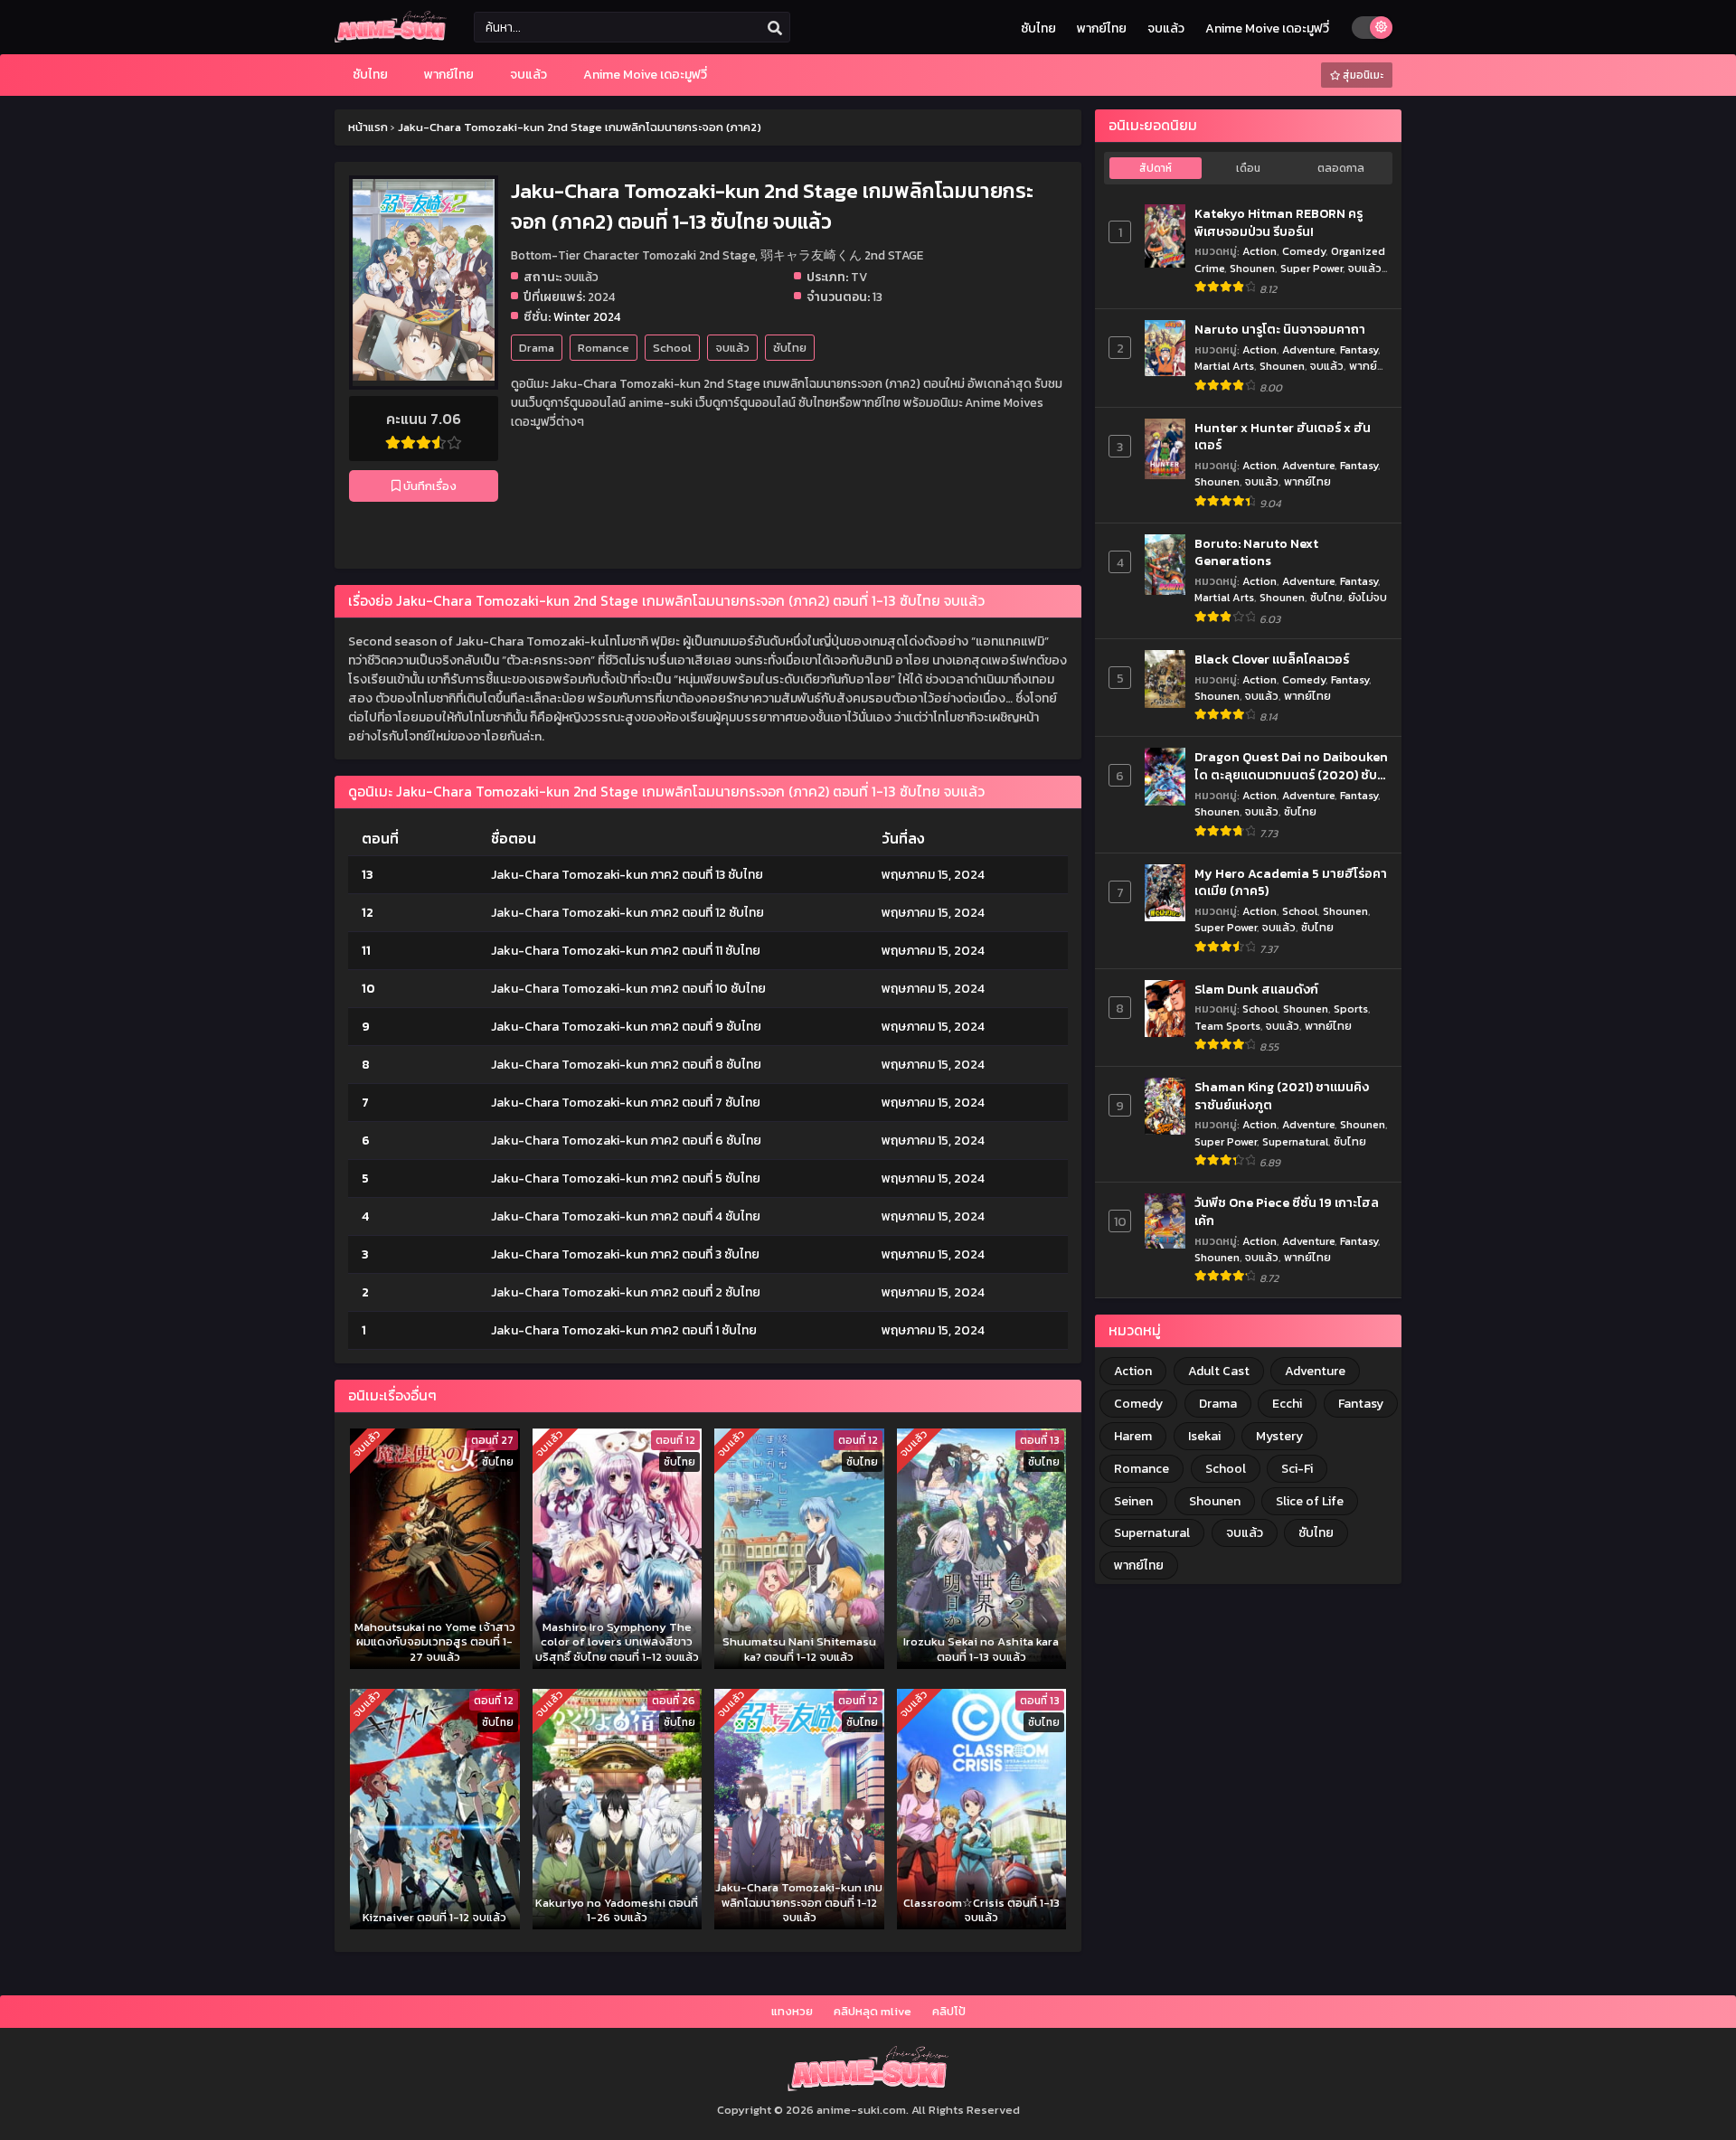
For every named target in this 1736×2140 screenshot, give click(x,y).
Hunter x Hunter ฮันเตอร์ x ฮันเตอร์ (1283, 437)
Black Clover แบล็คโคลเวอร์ (1272, 660)
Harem (1133, 1436)
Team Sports (1227, 1026)
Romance (604, 348)
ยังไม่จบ (1368, 597)
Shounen (1252, 268)
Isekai (1204, 1436)
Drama (537, 348)
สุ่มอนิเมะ (1362, 75)
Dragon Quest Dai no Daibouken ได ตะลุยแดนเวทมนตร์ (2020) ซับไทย (1291, 766)
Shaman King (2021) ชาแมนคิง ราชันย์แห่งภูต (1282, 1096)
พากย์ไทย (1102, 28)
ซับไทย (1038, 28)
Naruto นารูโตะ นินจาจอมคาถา (1280, 330)
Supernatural (1295, 1141)
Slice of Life (1310, 1501)
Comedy (1304, 251)
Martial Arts (1224, 366)
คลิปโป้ (949, 2011)
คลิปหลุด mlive (873, 2011)
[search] (775, 28)
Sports (1351, 1009)
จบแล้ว (1166, 28)
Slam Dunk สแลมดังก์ (1256, 990)
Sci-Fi (1297, 1469)
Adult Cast (1219, 1371)
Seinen (1133, 1501)
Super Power (1311, 268)
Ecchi (1287, 1404)
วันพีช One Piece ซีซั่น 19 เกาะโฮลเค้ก (1287, 1212)
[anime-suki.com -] (391, 38)
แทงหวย (792, 2011)
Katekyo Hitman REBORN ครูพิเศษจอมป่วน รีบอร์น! (1278, 223)
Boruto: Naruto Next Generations (1256, 553)
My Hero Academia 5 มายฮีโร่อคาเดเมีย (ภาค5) (1291, 883)
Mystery (1279, 1436)
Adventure (1308, 349)
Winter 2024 (587, 316)
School (672, 348)
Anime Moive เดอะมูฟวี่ (1267, 28)
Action (1260, 251)
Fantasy (1359, 349)
